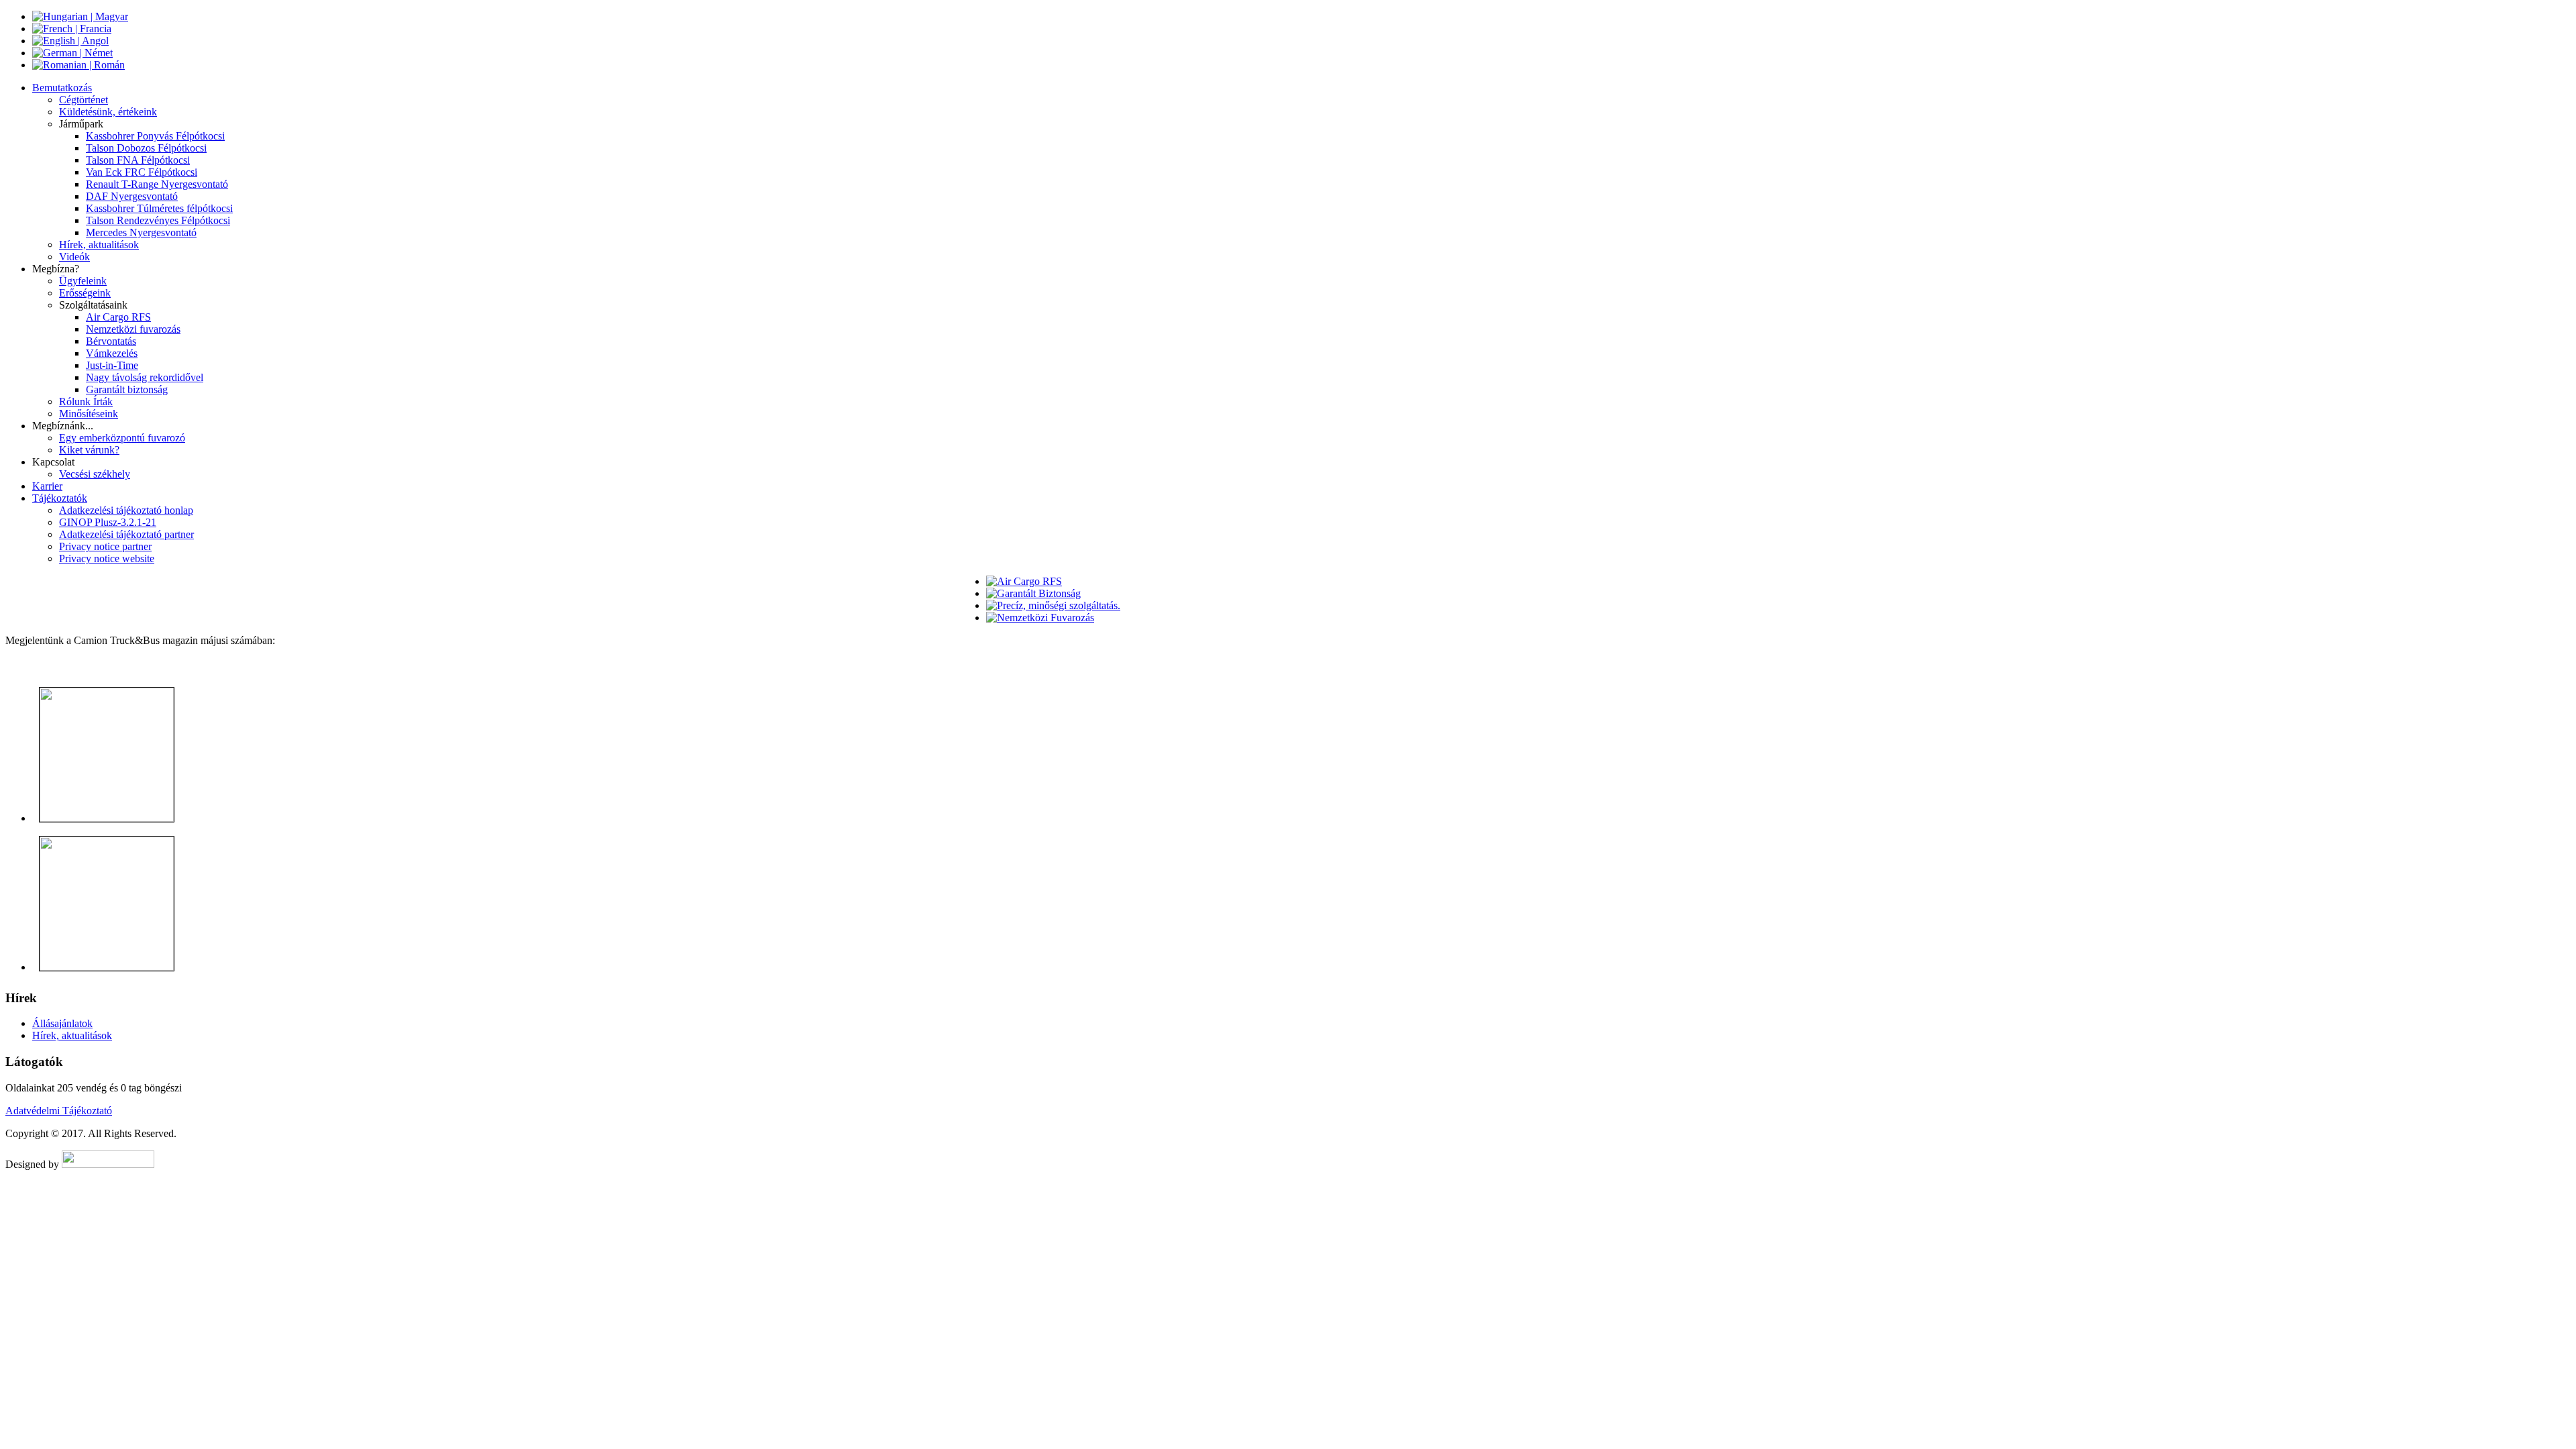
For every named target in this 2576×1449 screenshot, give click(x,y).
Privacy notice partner (105, 546)
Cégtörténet (84, 100)
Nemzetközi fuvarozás (133, 329)
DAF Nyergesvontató (132, 196)
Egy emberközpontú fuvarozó (122, 438)
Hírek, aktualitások (99, 245)
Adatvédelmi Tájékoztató (59, 1111)
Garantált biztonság (127, 389)
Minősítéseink (89, 414)
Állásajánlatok (62, 1023)
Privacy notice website (107, 558)
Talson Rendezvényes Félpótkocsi (158, 220)
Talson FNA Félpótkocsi (138, 160)
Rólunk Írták (86, 401)
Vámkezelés (112, 353)
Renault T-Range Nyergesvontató (157, 184)
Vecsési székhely (95, 474)
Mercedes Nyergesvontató (141, 232)
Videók (74, 257)
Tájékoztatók (60, 498)
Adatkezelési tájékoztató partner (126, 534)
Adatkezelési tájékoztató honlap (126, 510)
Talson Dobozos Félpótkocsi (146, 148)
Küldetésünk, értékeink (108, 112)
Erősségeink (85, 293)
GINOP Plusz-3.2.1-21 (108, 522)
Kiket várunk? (89, 450)
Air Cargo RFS (118, 317)
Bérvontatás (111, 341)
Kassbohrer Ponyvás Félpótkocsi (155, 136)
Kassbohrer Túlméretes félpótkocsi (159, 208)
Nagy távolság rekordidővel (145, 377)
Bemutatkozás (62, 88)
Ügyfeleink (83, 281)
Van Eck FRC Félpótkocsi (142, 172)
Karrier (47, 486)
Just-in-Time (112, 365)
